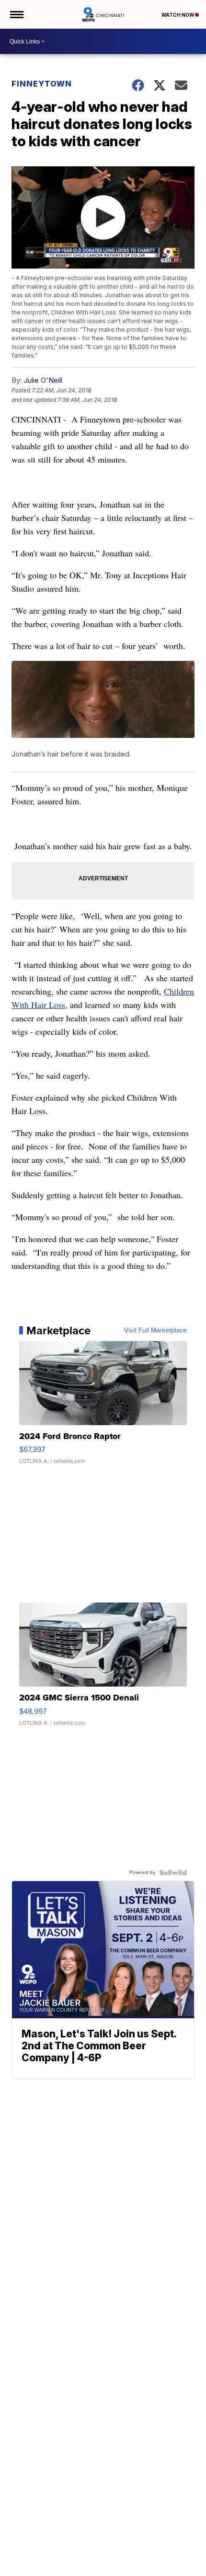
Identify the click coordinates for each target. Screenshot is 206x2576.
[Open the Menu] (16, 14)
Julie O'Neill (43, 380)
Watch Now (178, 15)
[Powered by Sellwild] (173, 1872)
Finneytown (42, 84)
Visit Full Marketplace (155, 1331)
